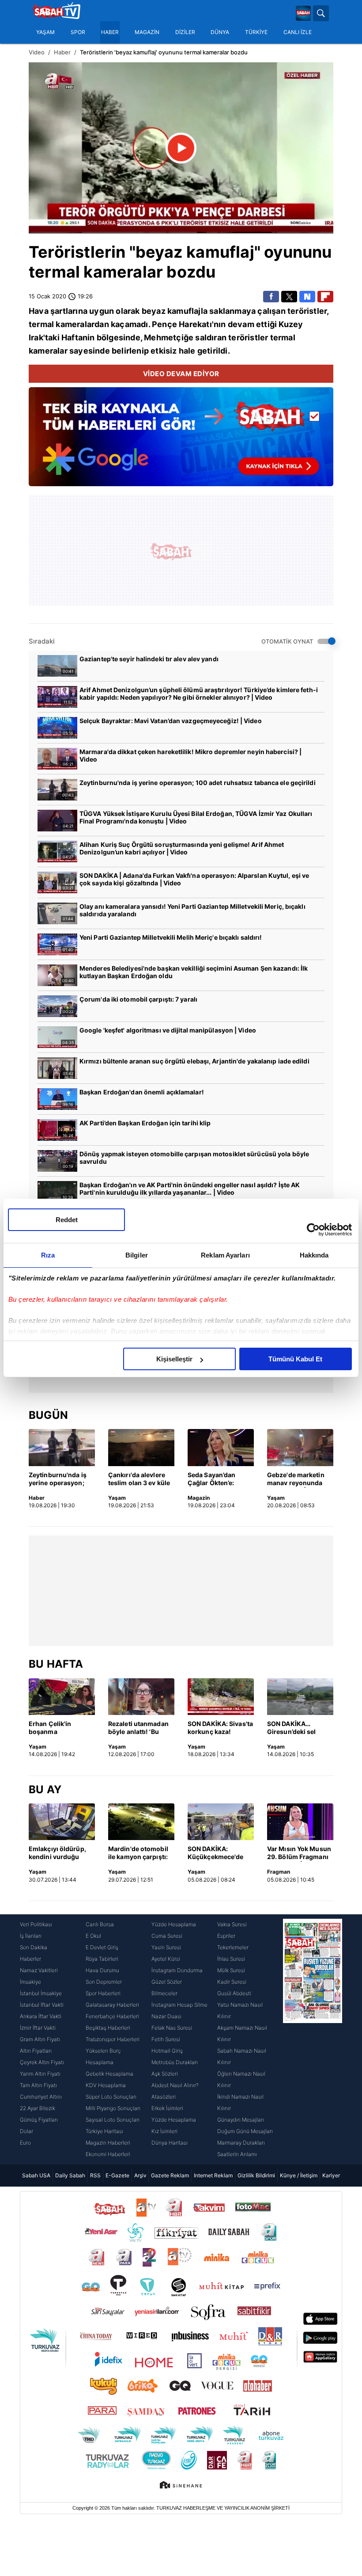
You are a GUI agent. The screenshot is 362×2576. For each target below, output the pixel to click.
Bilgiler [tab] (137, 1255)
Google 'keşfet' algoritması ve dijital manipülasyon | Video (168, 1030)
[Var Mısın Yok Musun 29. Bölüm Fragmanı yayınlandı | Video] (300, 1822)
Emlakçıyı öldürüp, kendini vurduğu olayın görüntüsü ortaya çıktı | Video (57, 1853)
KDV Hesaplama (106, 2085)
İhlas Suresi (231, 1959)
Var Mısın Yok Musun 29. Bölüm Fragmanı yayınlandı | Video (299, 1853)
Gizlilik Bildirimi (256, 2175)
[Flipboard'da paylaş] (325, 297)
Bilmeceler (164, 1993)
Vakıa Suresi (232, 1924)
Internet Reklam (213, 2175)
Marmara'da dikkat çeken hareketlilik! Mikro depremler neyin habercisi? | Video (190, 755)
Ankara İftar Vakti (41, 2016)
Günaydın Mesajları (241, 2120)
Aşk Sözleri (165, 2074)
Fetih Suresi (166, 2039)
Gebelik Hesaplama (109, 2074)
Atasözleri (164, 2097)
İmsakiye (30, 1982)
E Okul (93, 1936)
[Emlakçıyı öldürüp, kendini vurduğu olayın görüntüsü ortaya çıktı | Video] (62, 1822)
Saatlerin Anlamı (237, 2154)
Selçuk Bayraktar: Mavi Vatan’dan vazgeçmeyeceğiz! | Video (171, 721)
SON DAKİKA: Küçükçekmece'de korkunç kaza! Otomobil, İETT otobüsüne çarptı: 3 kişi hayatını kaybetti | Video (219, 1853)
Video (37, 52)
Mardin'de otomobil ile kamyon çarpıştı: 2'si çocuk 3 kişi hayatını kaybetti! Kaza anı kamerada (138, 1853)
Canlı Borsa (100, 1924)
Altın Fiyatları (36, 2051)
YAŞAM (45, 32)
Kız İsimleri (164, 2131)
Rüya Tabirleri (102, 1959)
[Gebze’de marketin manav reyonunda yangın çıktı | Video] (300, 1448)
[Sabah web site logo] (303, 13)
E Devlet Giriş (102, 1947)
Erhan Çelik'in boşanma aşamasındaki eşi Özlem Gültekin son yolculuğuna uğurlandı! (59, 1728)
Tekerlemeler (233, 1947)
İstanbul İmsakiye (41, 1993)
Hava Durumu (102, 1970)
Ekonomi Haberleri (108, 2154)
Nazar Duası (166, 2016)
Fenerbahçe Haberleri (112, 2016)
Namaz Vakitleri (39, 1970)
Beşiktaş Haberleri (108, 2028)
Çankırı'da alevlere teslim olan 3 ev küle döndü (139, 1479)
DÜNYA (220, 32)
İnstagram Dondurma (177, 1970)
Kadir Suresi (232, 1982)
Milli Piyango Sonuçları (113, 2108)
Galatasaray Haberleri (112, 2005)
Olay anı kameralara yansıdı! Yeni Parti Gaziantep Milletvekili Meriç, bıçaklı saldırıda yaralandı (192, 910)
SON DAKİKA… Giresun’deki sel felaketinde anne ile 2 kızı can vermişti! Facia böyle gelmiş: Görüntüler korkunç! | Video (299, 1728)
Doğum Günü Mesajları (245, 2131)
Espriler (226, 1936)
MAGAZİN (147, 32)
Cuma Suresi (167, 1936)
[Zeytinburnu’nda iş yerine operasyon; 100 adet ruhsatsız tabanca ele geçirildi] (62, 1448)
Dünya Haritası (170, 2143)
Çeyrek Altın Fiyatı (42, 2062)
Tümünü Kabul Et (295, 1359)
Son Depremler (104, 1982)
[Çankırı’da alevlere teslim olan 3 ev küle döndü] (141, 1448)
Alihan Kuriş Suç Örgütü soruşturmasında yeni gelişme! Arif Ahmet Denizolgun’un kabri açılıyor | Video (182, 848)
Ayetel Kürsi (166, 1959)
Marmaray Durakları (241, 2143)
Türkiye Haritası (104, 2131)
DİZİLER (185, 32)
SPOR (78, 32)
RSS (95, 2175)
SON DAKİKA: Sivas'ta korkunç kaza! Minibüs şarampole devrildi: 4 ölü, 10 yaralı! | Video (220, 1728)
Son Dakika (34, 1947)
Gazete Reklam (170, 2175)
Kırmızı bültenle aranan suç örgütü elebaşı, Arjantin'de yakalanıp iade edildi (194, 1061)
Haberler (30, 1959)
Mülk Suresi (231, 1970)
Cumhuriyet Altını (41, 2097)
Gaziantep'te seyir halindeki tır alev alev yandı (149, 659)
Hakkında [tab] (314, 1255)
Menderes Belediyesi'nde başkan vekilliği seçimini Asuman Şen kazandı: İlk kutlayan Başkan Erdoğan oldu (194, 972)
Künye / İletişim (299, 2175)
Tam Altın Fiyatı (38, 2085)
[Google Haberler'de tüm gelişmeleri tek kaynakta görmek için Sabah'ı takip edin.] (181, 441)
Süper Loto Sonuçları (111, 2097)
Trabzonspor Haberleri (113, 2039)
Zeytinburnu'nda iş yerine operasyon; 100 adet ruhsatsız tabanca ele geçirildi (198, 783)
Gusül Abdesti (234, 1993)
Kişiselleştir (174, 1359)
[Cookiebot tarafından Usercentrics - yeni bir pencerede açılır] (313, 1230)
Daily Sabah (70, 2175)
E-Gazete (117, 2175)
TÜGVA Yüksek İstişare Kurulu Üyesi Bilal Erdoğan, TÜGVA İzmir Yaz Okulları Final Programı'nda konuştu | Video (196, 817)
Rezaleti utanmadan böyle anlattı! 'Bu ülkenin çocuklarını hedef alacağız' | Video (138, 1728)
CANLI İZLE (298, 32)
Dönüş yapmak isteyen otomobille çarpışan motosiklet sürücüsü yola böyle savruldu (194, 1158)
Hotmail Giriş (167, 2051)
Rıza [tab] (48, 1255)
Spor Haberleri (103, 1993)
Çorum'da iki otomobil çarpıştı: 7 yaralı (138, 999)
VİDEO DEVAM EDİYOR (181, 374)
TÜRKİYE (256, 32)
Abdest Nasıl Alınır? (175, 2085)
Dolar (26, 2131)
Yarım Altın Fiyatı (40, 2074)
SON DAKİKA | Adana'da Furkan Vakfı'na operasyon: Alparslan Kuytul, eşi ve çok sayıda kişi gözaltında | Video (194, 879)
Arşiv (140, 2175)
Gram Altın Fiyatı (40, 2039)
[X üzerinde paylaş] (289, 297)
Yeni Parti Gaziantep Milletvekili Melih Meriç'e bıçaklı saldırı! (171, 937)
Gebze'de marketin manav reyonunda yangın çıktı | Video (296, 1479)
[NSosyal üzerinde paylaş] (307, 297)
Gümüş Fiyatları (39, 2120)
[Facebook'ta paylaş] (271, 297)
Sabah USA (36, 2175)
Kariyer (331, 2175)
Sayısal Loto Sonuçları (113, 2120)
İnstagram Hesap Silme (179, 2005)
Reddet (67, 1220)
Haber (62, 52)
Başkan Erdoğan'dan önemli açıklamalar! (142, 1092)
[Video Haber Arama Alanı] (321, 13)
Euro (25, 2143)
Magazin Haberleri (108, 2143)
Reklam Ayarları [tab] (225, 1255)
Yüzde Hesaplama (174, 1924)
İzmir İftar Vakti (38, 2028)
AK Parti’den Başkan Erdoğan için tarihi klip (145, 1123)
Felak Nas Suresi (172, 2028)
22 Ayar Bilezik (38, 2108)
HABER (110, 32)
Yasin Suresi (166, 1947)
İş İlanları (31, 1936)
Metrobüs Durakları (175, 2062)
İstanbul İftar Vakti (42, 2005)
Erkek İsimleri (167, 2108)
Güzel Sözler (167, 1982)
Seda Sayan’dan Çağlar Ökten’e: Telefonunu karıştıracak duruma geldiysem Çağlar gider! (219, 1479)
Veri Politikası (36, 1924)
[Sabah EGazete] (313, 2039)
